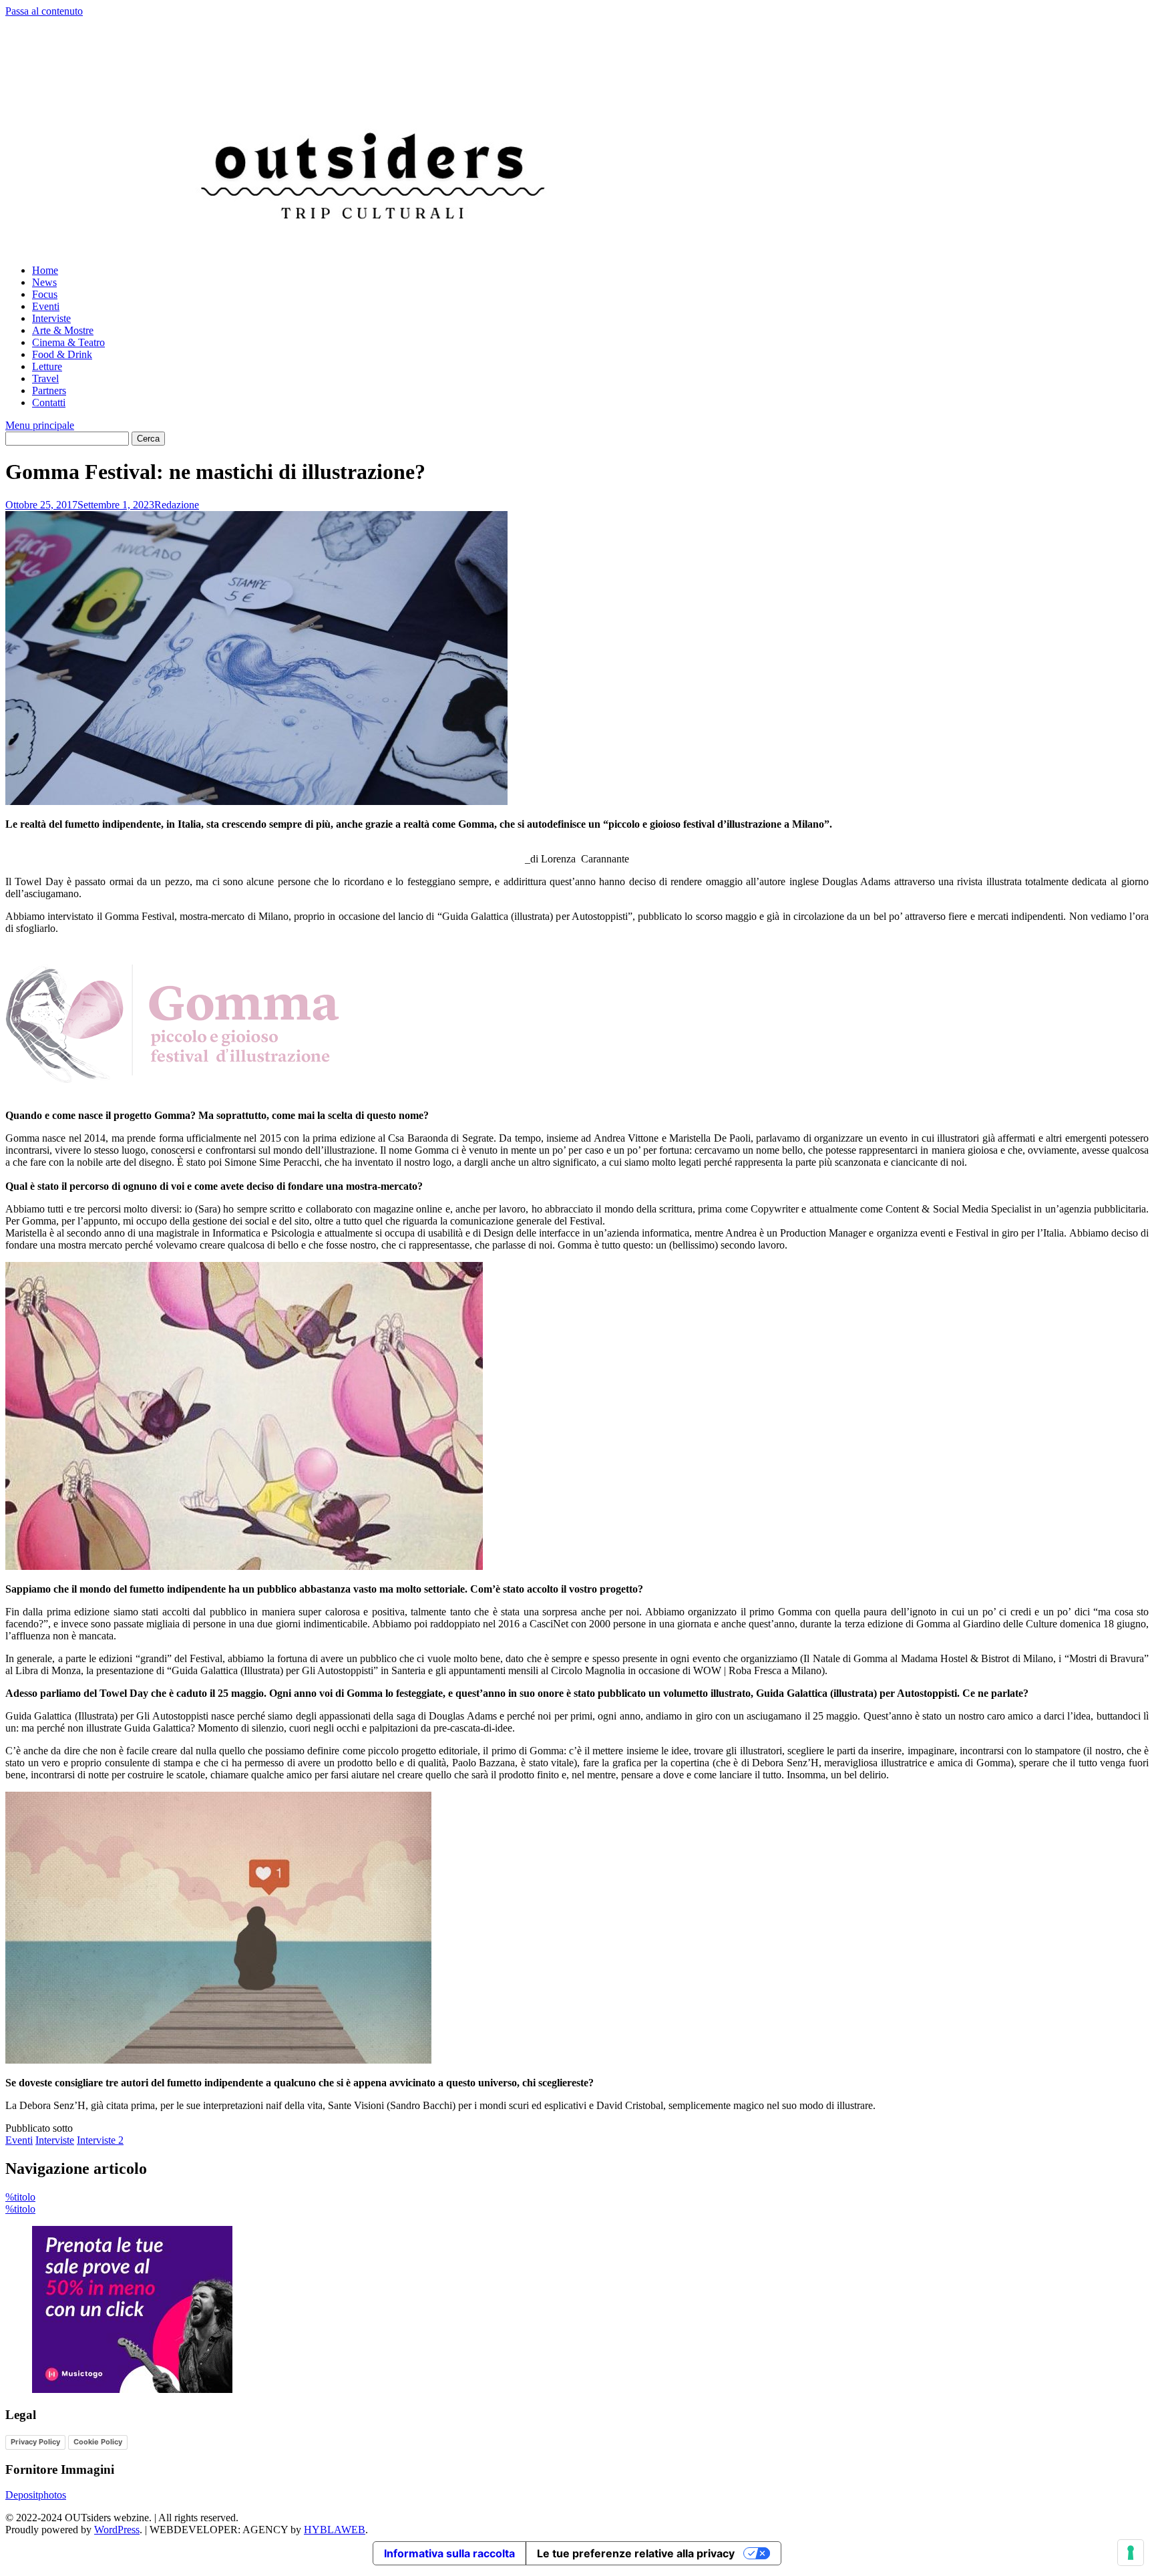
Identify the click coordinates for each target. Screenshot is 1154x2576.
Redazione (177, 505)
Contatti (49, 402)
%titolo (20, 2197)
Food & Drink (62, 354)
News (44, 282)
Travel (45, 378)
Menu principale (40, 425)
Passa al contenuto (44, 11)
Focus (45, 294)
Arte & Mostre (63, 330)
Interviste (51, 318)
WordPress (117, 2530)
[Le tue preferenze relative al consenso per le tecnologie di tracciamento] (1131, 2553)
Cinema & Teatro (68, 342)
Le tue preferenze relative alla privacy (636, 2553)
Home (45, 270)
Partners (49, 390)
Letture (47, 366)
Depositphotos (36, 2495)
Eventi (46, 306)
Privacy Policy (35, 2442)
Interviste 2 (100, 2140)
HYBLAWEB (335, 2530)
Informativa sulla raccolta (449, 2553)
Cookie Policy (98, 2442)
